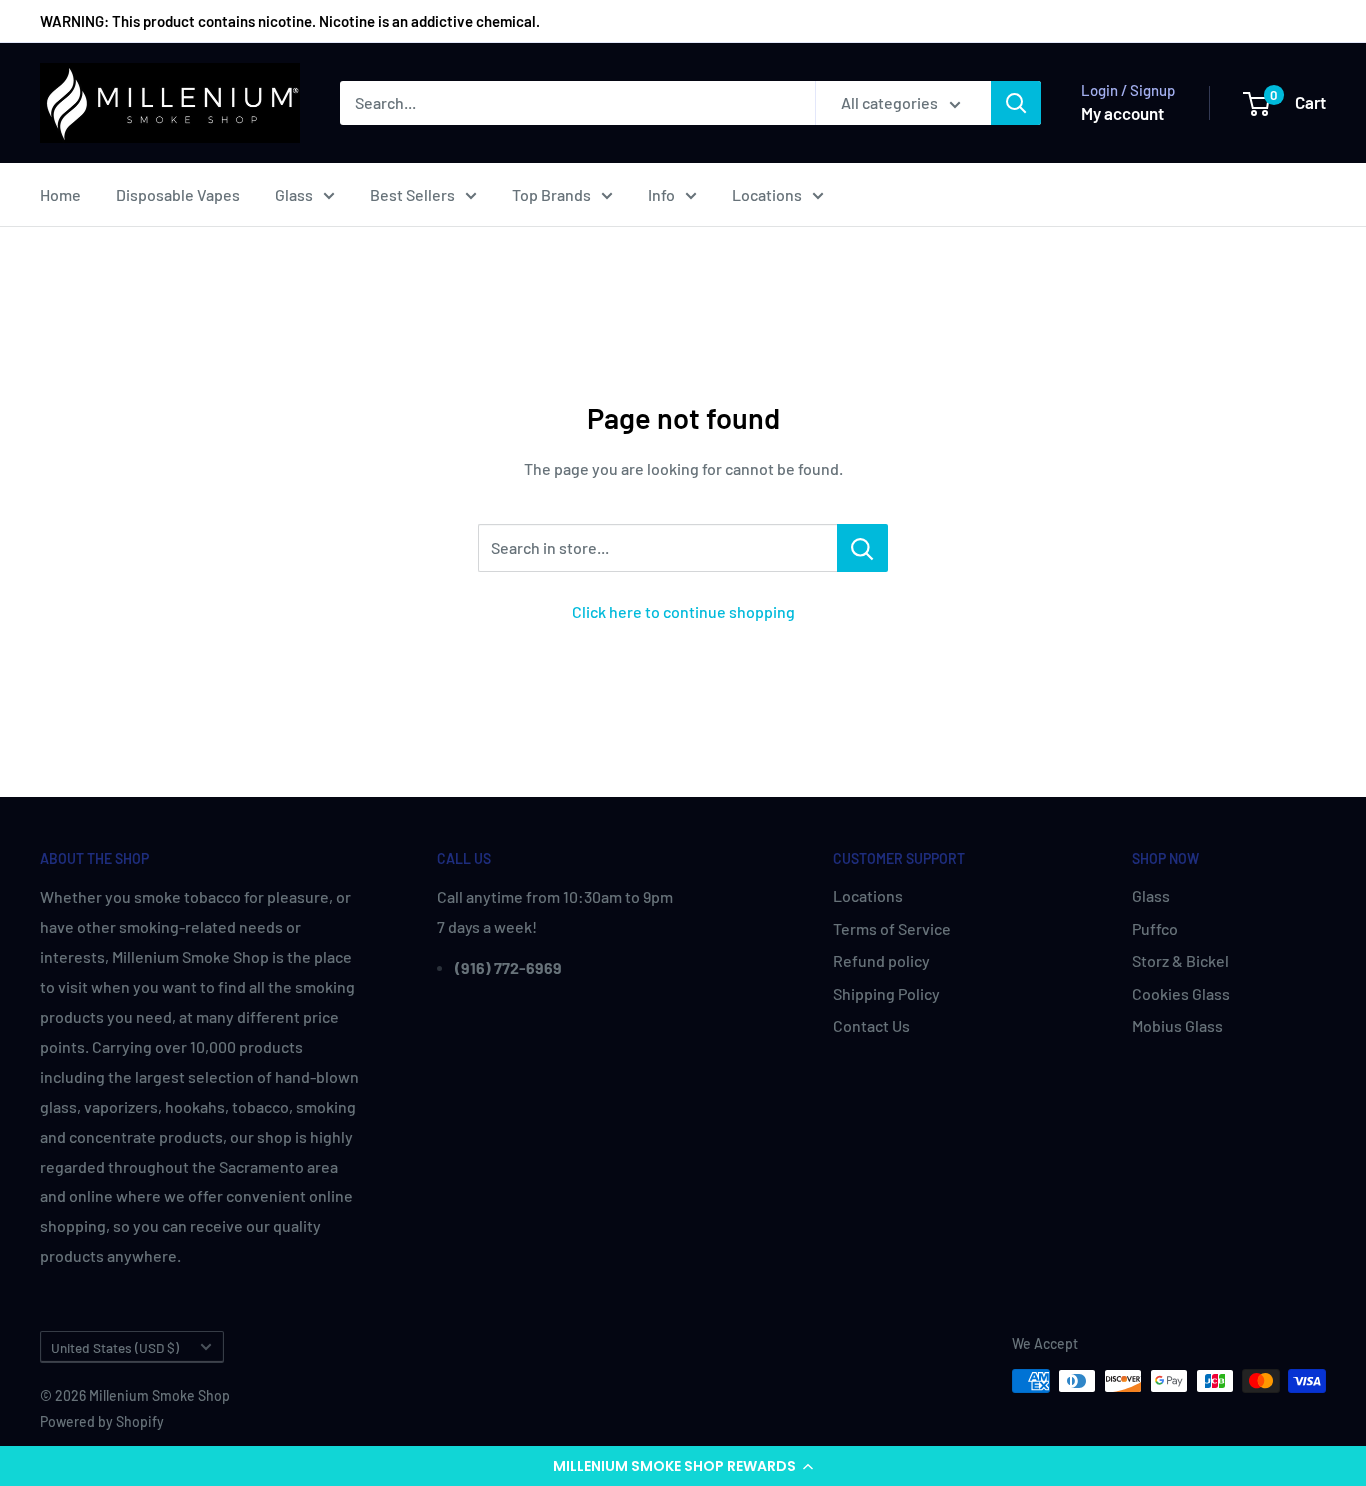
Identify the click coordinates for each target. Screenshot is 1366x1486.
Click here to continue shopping (683, 611)
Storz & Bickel (1180, 960)
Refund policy (881, 960)
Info (661, 194)
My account (1122, 113)
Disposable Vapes (178, 194)
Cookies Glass (1181, 993)
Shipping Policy (886, 993)
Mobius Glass (1177, 1025)
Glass (294, 194)
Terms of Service (892, 928)
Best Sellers (412, 194)
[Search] (1016, 103)
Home (60, 194)
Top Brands (551, 194)
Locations (767, 194)
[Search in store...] (862, 548)
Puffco (1155, 928)
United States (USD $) (115, 1347)
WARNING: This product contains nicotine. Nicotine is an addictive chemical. (290, 21)
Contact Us (871, 1025)
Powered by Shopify (102, 1421)
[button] (683, 1466)
